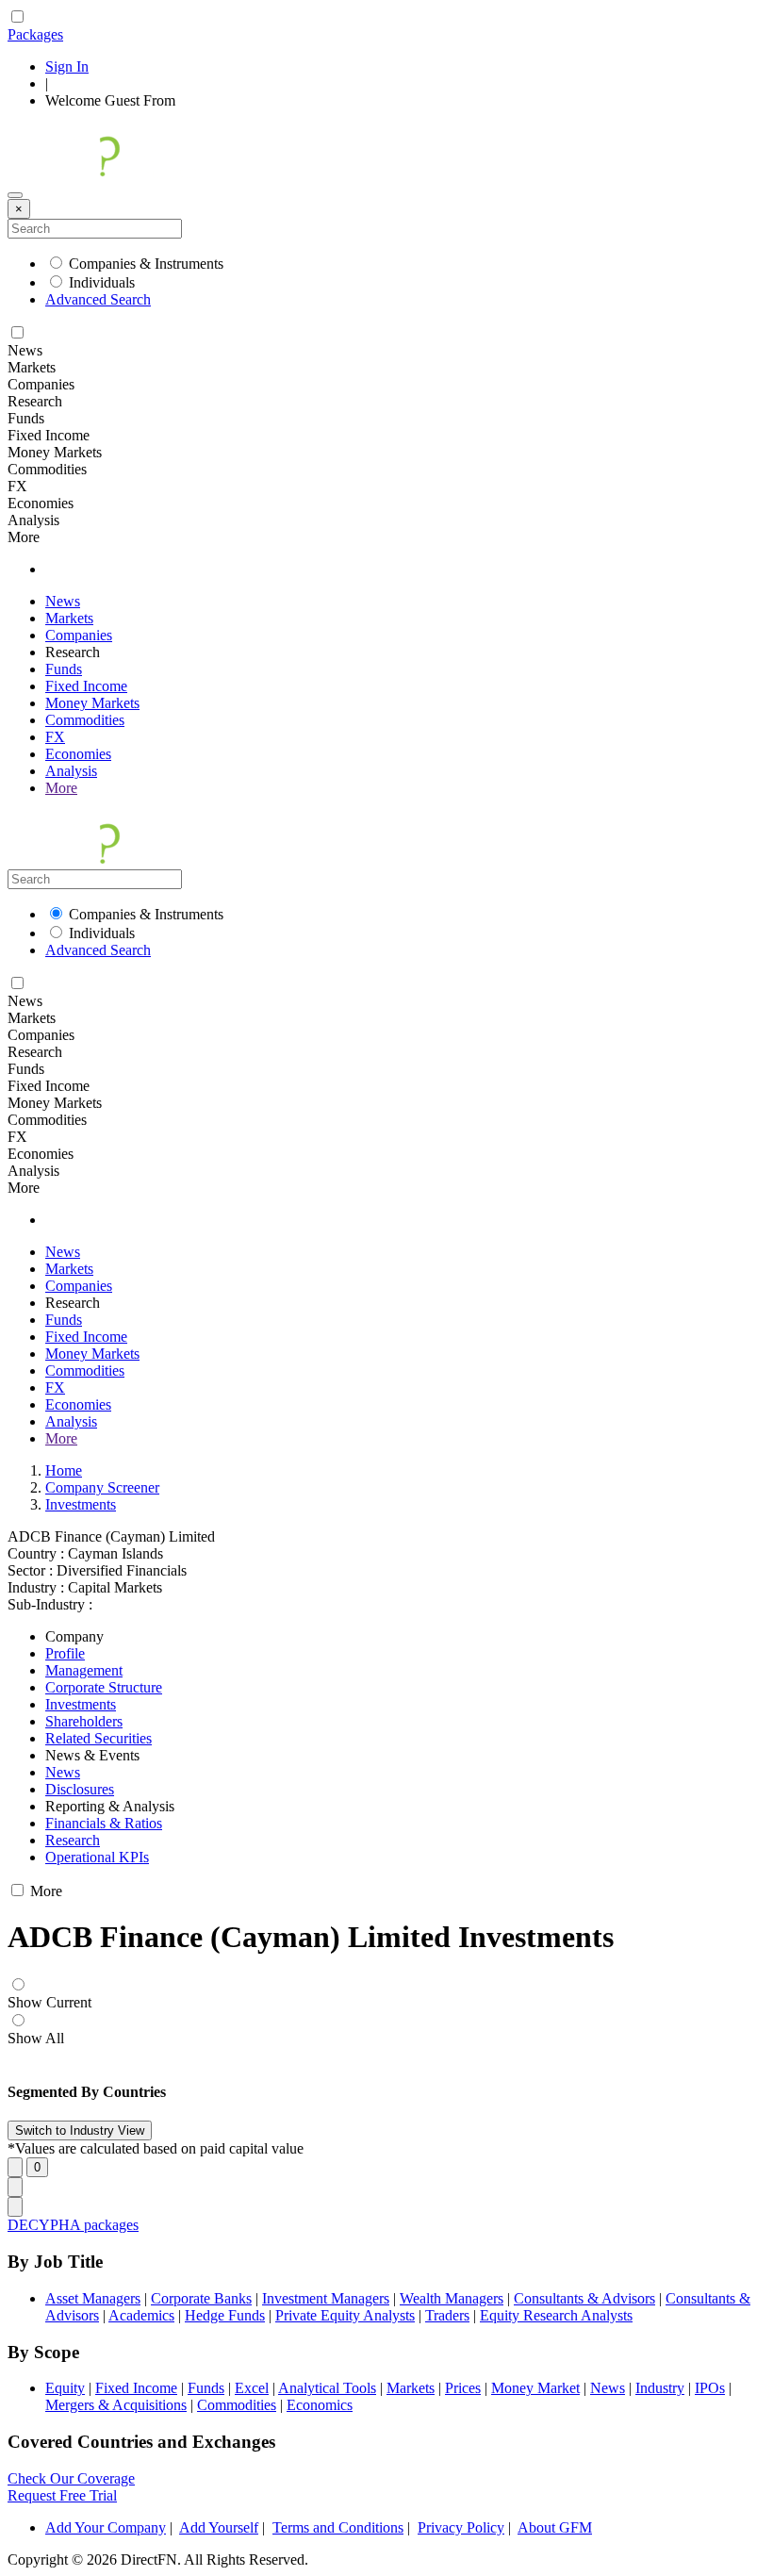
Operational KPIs (97, 1857)
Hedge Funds (225, 2315)
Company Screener (102, 1487)
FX (55, 737)
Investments (81, 1504)
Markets (69, 618)
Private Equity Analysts (345, 2315)
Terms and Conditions (338, 2527)
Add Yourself (219, 2527)
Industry (660, 2388)
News (63, 601)
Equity (65, 2388)
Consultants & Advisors (584, 2298)
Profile (65, 1653)
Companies (79, 635)
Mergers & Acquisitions (116, 2405)
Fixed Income (86, 686)
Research (73, 1840)
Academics (141, 2315)
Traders (447, 2315)
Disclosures (80, 1789)
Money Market (535, 2388)
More (61, 788)
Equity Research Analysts (556, 2315)
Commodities (85, 720)
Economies (78, 754)
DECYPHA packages (73, 2225)
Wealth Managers (452, 2298)
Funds (64, 669)
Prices (463, 2388)
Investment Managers (326, 2298)
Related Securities (99, 1738)
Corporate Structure (104, 1687)
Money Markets (92, 703)
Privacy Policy (461, 2527)
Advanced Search (98, 299)
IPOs (710, 2388)
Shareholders (84, 1721)
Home (64, 1470)
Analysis (71, 771)
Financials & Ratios (104, 1823)
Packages (35, 34)
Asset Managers (93, 2298)
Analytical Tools (327, 2388)
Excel (252, 2388)
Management (84, 1670)
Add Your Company (106, 2527)
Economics (320, 2405)
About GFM (555, 2527)
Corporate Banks (201, 2298)
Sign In (67, 66)
